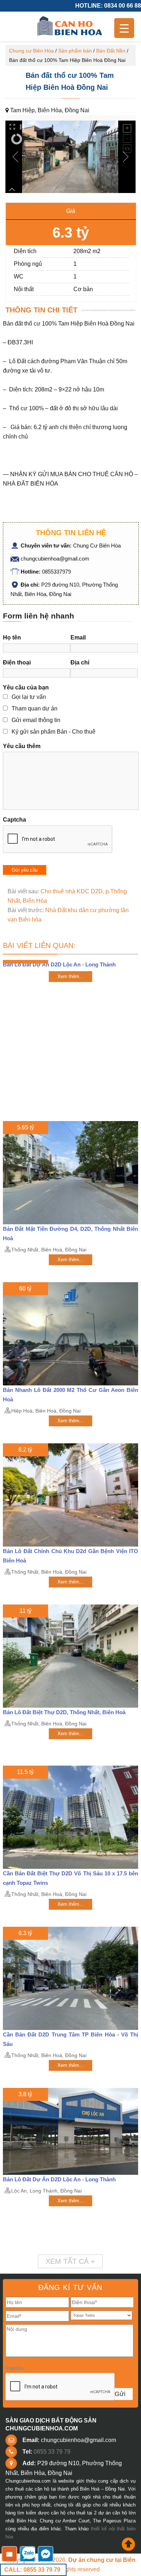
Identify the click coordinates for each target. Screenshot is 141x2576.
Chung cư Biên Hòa (31, 51)
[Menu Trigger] (124, 28)
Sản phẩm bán (75, 51)
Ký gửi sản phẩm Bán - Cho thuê (54, 732)
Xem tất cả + (70, 2261)
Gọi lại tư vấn (29, 697)
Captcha (14, 820)
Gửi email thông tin (36, 720)
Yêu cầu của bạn (26, 687)
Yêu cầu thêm (22, 746)
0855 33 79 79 (52, 2452)
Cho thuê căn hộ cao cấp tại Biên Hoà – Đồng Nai (70, 26)
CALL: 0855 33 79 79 (32, 2570)
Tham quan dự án (35, 708)
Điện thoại (17, 662)
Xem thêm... (70, 976)
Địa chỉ (80, 662)
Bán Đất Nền (111, 51)
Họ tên (12, 637)
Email (78, 637)
